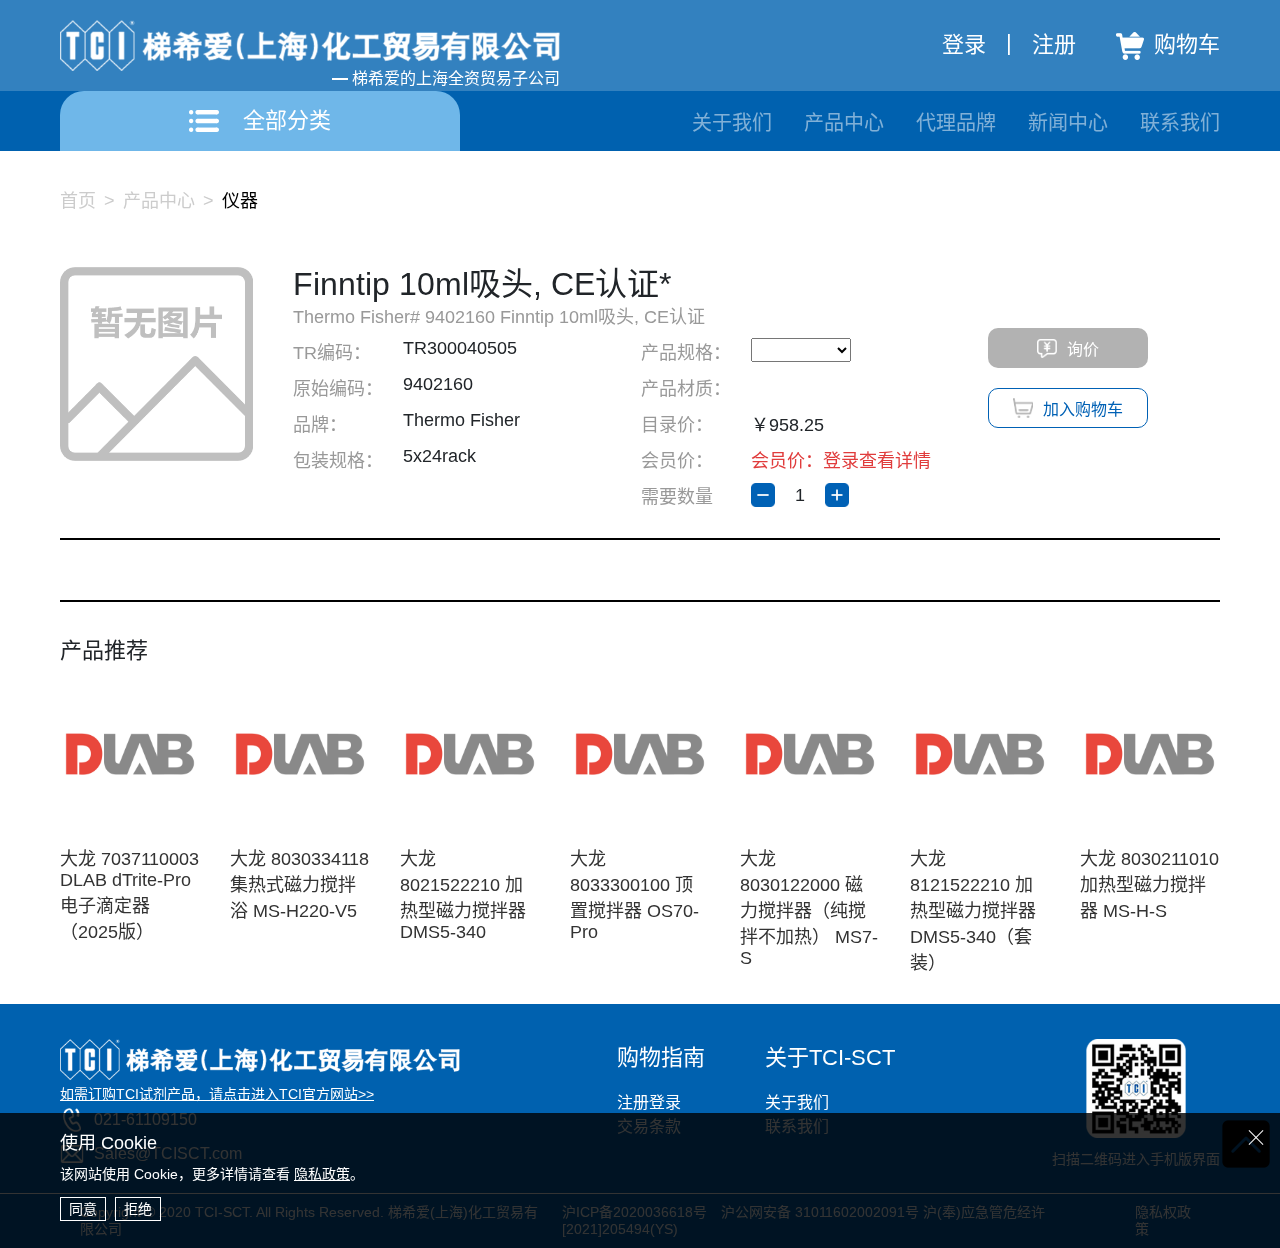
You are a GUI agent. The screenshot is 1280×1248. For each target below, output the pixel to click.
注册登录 (649, 1102)
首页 (78, 201)
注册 (1054, 44)
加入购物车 (1083, 409)
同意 (83, 1209)
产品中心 (844, 123)
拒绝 (138, 1209)
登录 (964, 44)
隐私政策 (322, 1174)
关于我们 (732, 123)
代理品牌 (956, 123)
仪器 (240, 201)
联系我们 (1180, 123)
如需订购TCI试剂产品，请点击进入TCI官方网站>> (217, 1094)
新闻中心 (1068, 123)
